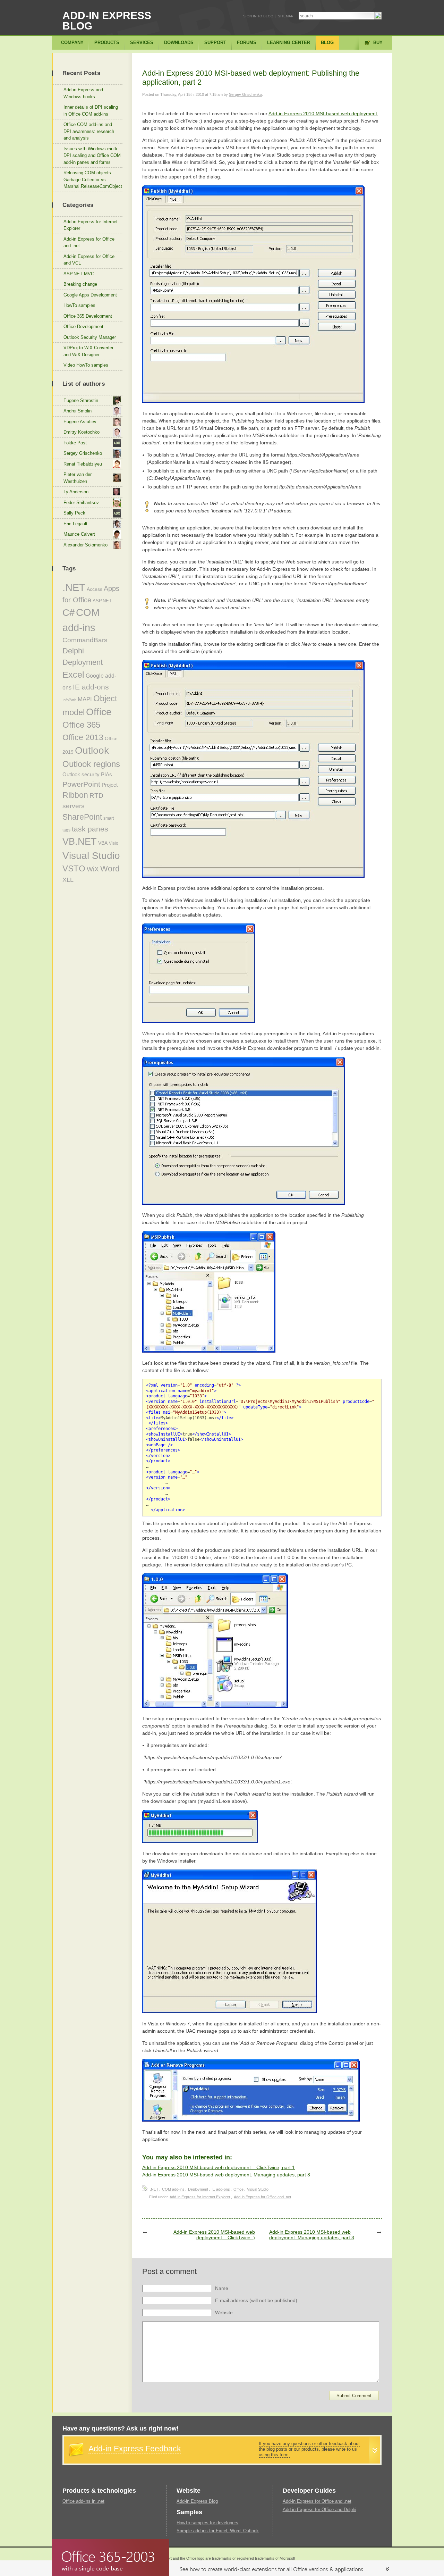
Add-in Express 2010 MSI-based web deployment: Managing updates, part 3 (226, 2175)
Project (110, 785)
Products (107, 43)
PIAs (106, 774)
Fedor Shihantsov (81, 503)
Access (95, 589)
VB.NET (80, 842)
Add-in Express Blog (107, 21)
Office (238, 2189)
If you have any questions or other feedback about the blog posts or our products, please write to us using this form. (309, 2449)
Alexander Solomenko (86, 545)
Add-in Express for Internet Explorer (200, 2197)
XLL (68, 880)
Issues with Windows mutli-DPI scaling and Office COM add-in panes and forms (92, 156)
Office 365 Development (88, 316)
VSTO (74, 869)
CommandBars (85, 640)
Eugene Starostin (81, 400)
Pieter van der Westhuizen (78, 478)
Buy (378, 43)
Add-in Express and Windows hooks (83, 93)
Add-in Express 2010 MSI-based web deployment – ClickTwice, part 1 (219, 2167)
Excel (73, 675)
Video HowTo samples (86, 365)
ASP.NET (102, 601)
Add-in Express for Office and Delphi (319, 2510)
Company (72, 43)
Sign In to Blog (258, 16)
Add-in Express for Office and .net (262, 2197)
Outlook (92, 750)
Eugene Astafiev (80, 422)
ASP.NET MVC (79, 274)
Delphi (73, 651)
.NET (154, 2189)
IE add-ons (221, 2189)
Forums (247, 43)
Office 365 (81, 725)
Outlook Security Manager (90, 337)
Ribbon (75, 795)
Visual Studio (258, 2189)
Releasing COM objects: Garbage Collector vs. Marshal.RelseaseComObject (93, 179)
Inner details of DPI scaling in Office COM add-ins (91, 111)
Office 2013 (83, 737)
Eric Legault (75, 524)
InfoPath (69, 700)
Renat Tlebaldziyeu (83, 464)
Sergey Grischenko (245, 94)
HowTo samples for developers (207, 2523)
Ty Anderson (76, 492)
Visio (114, 843)
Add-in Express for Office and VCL (89, 260)
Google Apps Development (90, 295)
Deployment (198, 2189)
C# (69, 613)
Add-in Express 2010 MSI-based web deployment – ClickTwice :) (214, 2235)
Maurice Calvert (79, 534)
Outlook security (81, 774)
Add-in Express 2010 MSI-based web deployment (323, 114)
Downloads (179, 43)
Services (142, 43)
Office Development (83, 327)
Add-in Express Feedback (135, 2449)
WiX (93, 869)
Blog (327, 43)
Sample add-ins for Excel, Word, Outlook (218, 2531)
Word (110, 869)
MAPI (85, 699)
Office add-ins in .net (83, 2501)
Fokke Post (75, 443)
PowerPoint (81, 784)
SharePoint (82, 817)
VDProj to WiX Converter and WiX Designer (88, 351)
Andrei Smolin (78, 411)
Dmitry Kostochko (82, 432)
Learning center (289, 43)
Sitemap (286, 16)
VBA (103, 843)
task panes (90, 829)
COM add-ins (173, 2189)
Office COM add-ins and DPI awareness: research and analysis (89, 131)
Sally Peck (74, 513)
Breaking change (80, 284)
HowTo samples (79, 305)
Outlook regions (91, 764)
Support (215, 43)
